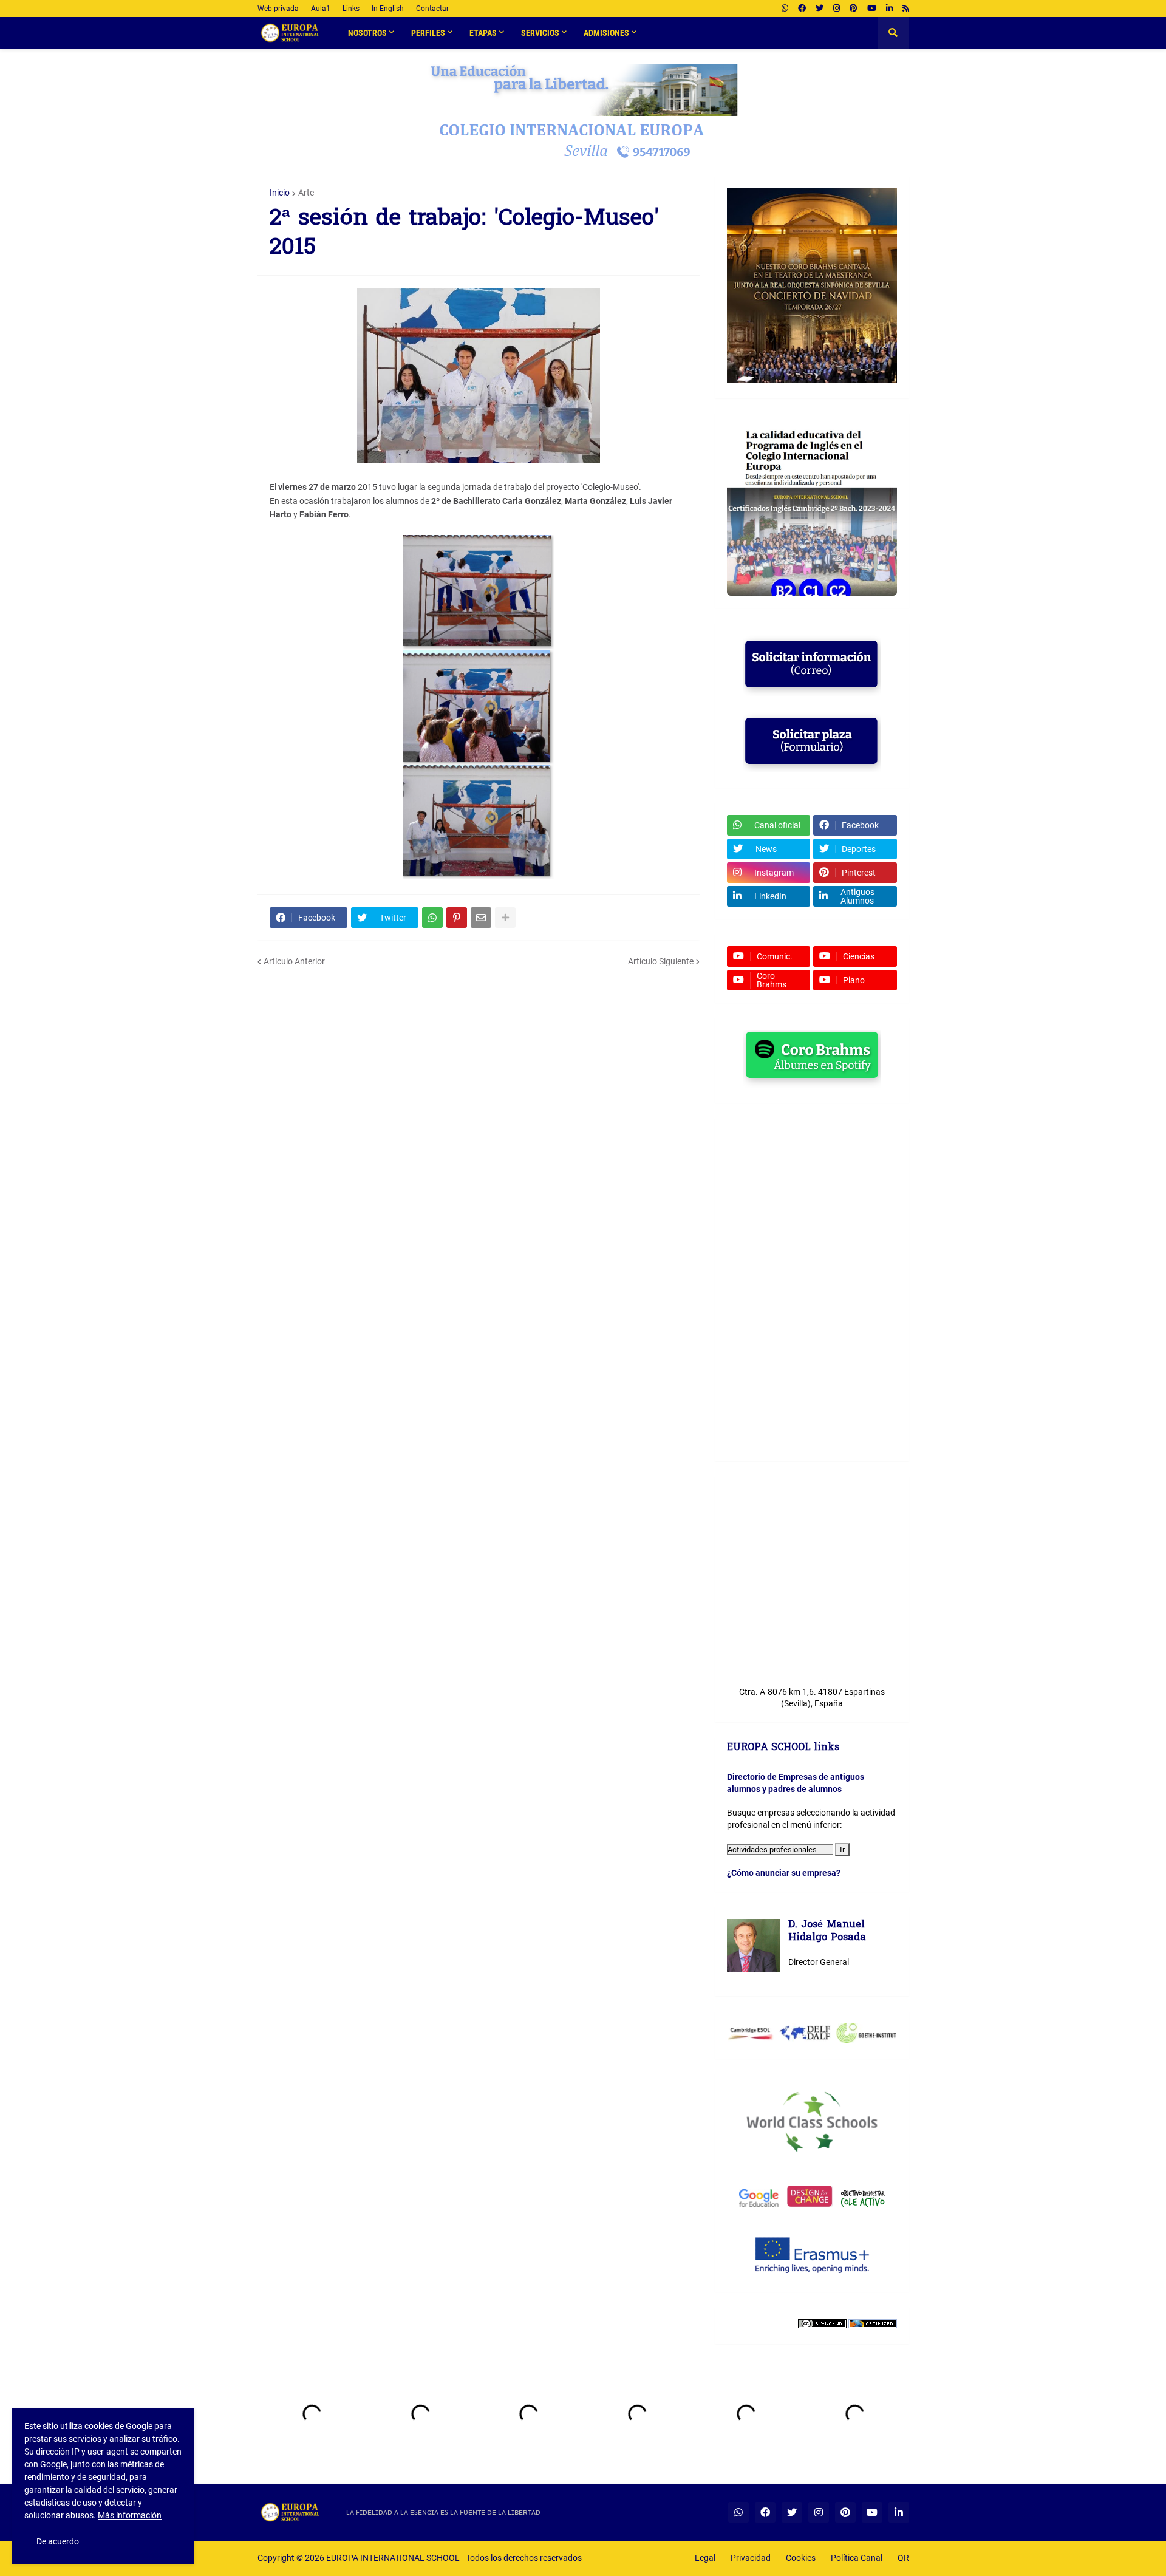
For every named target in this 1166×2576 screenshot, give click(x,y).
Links (351, 9)
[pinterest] (854, 9)
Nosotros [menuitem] (367, 33)
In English (388, 9)
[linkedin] (889, 9)
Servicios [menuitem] (540, 33)
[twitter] (820, 9)
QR (903, 2558)
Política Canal (857, 2558)
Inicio (280, 193)
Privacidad (751, 2558)
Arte (306, 193)
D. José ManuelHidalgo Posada (827, 1932)
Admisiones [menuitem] (606, 33)
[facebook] (802, 9)
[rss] (906, 9)
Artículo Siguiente (661, 961)
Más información (130, 2515)
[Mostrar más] (505, 918)
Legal (705, 2558)
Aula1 (321, 9)
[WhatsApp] (432, 918)
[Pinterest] (457, 918)
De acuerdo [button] (58, 2541)
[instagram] (837, 9)
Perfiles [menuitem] (428, 33)
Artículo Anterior (294, 961)
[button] (893, 33)
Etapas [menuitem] (483, 33)
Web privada (278, 9)
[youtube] (872, 9)
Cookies (801, 2558)
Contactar (432, 9)
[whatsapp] (785, 9)
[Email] (481, 918)
